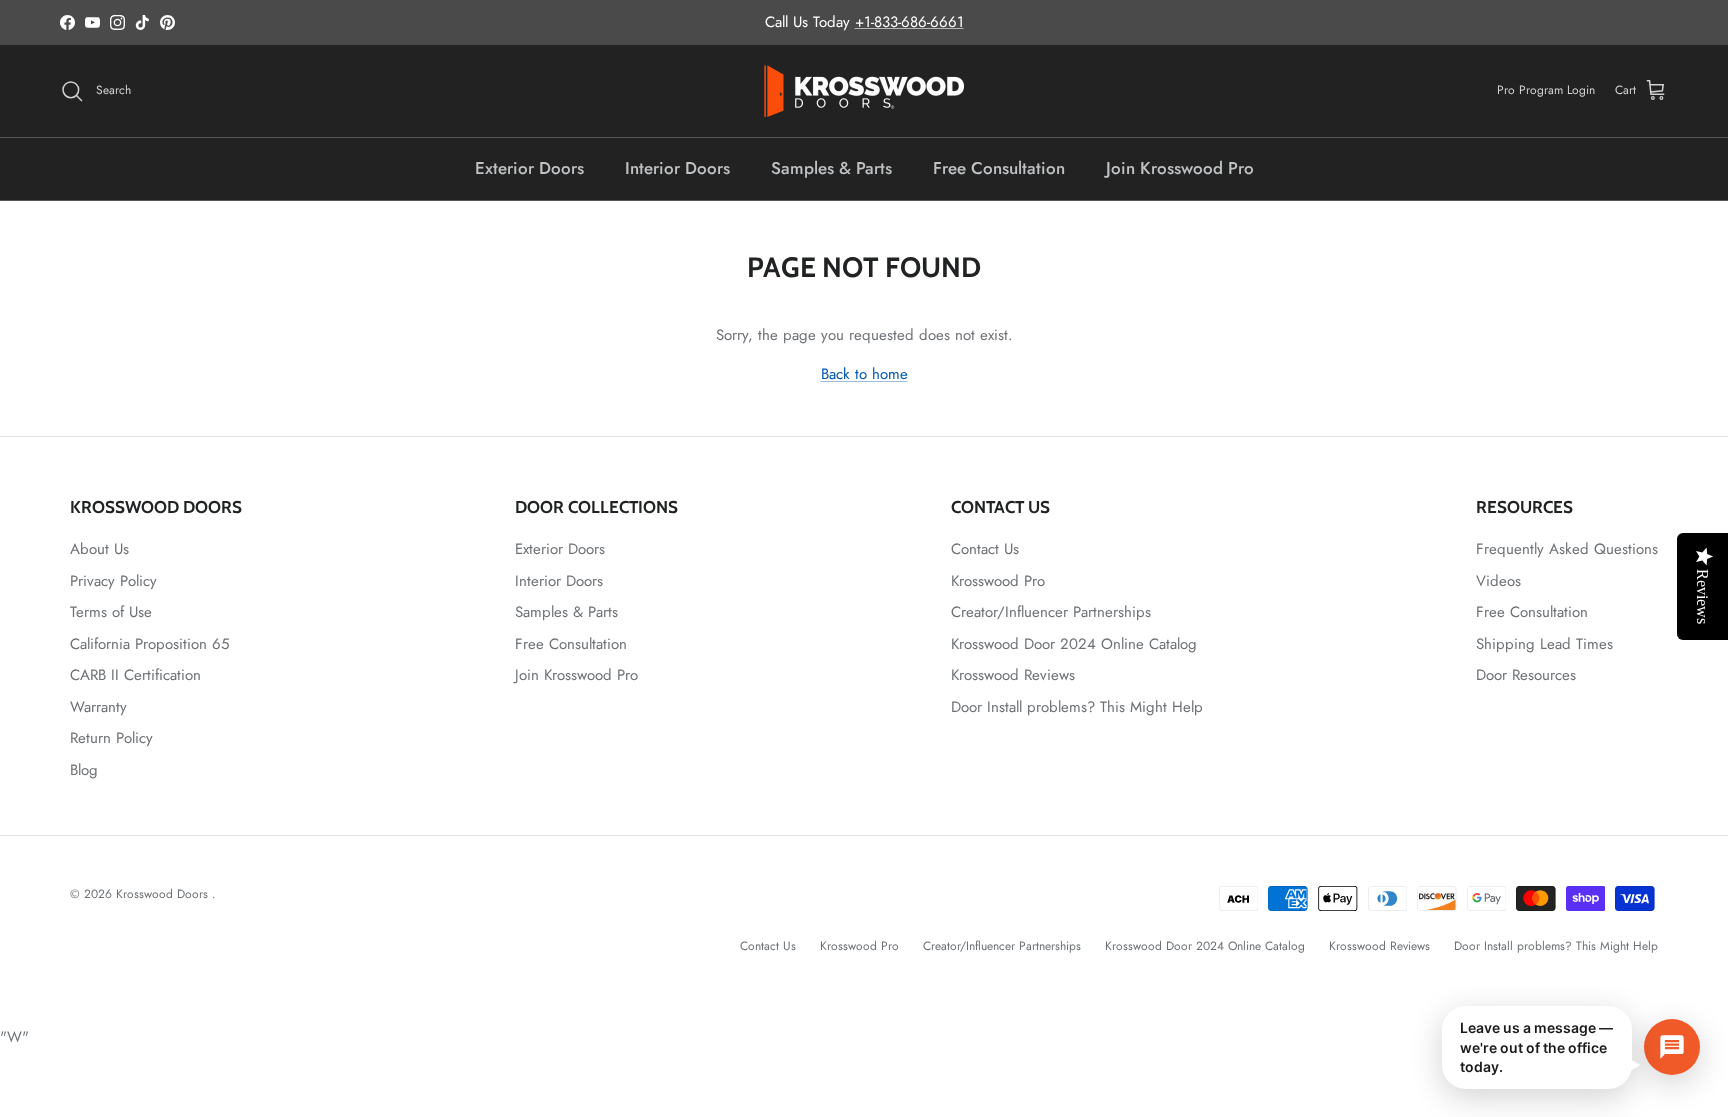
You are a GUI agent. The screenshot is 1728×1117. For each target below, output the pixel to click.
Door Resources (1526, 675)
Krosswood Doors (164, 894)
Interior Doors (677, 168)
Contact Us (985, 549)
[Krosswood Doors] (864, 91)
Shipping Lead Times (1544, 644)
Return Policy (111, 738)
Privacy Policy (113, 581)
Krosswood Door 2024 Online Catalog (1074, 644)
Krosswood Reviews (1013, 675)
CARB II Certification (135, 675)
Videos (1498, 581)
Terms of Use (111, 612)
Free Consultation (999, 168)
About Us (99, 549)
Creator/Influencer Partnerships (1051, 612)
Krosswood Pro (998, 581)
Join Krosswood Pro (1180, 168)
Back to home (864, 374)
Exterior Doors (529, 168)
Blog (84, 770)
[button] (1571, 1047)
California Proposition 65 (149, 644)
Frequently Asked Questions (1567, 549)
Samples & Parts (831, 168)
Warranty (98, 707)
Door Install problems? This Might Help (1077, 707)
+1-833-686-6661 (909, 22)
